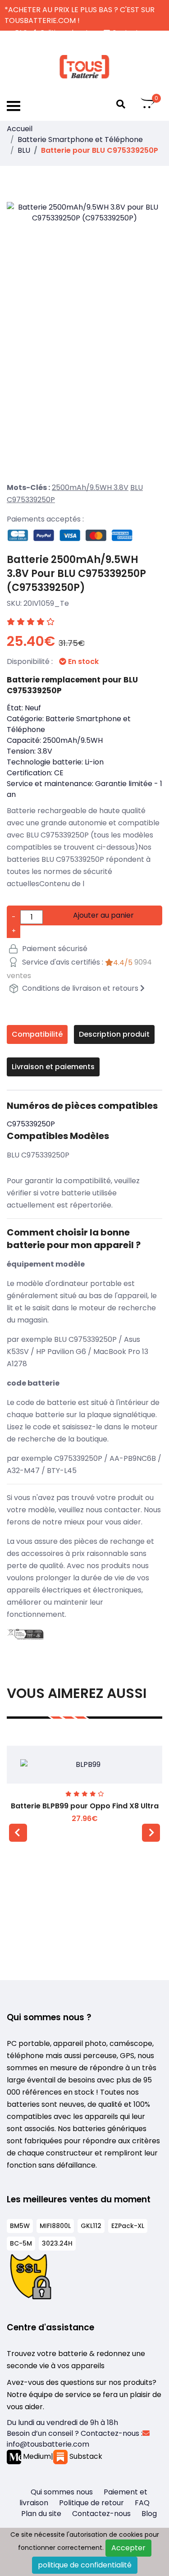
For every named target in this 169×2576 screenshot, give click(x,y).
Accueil (20, 129)
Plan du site (41, 2514)
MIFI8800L (55, 2226)
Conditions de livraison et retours (80, 988)
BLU (24, 150)
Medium (36, 2456)
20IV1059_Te (46, 603)
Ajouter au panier (103, 915)
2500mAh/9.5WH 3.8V (90, 487)
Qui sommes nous (62, 2492)
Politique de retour (91, 2503)
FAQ (142, 2503)
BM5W (20, 2226)
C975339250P (31, 500)
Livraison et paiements (53, 1067)
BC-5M (21, 2243)
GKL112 (91, 2226)
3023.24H (57, 2243)
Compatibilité (37, 1034)
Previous (18, 1833)
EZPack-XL (128, 2226)
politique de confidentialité (85, 2565)
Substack (85, 2456)
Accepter (128, 2548)
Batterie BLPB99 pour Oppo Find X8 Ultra (85, 1806)
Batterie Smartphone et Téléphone (80, 140)
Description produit (114, 1034)
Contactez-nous (101, 2514)
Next (151, 1833)
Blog (149, 2514)
